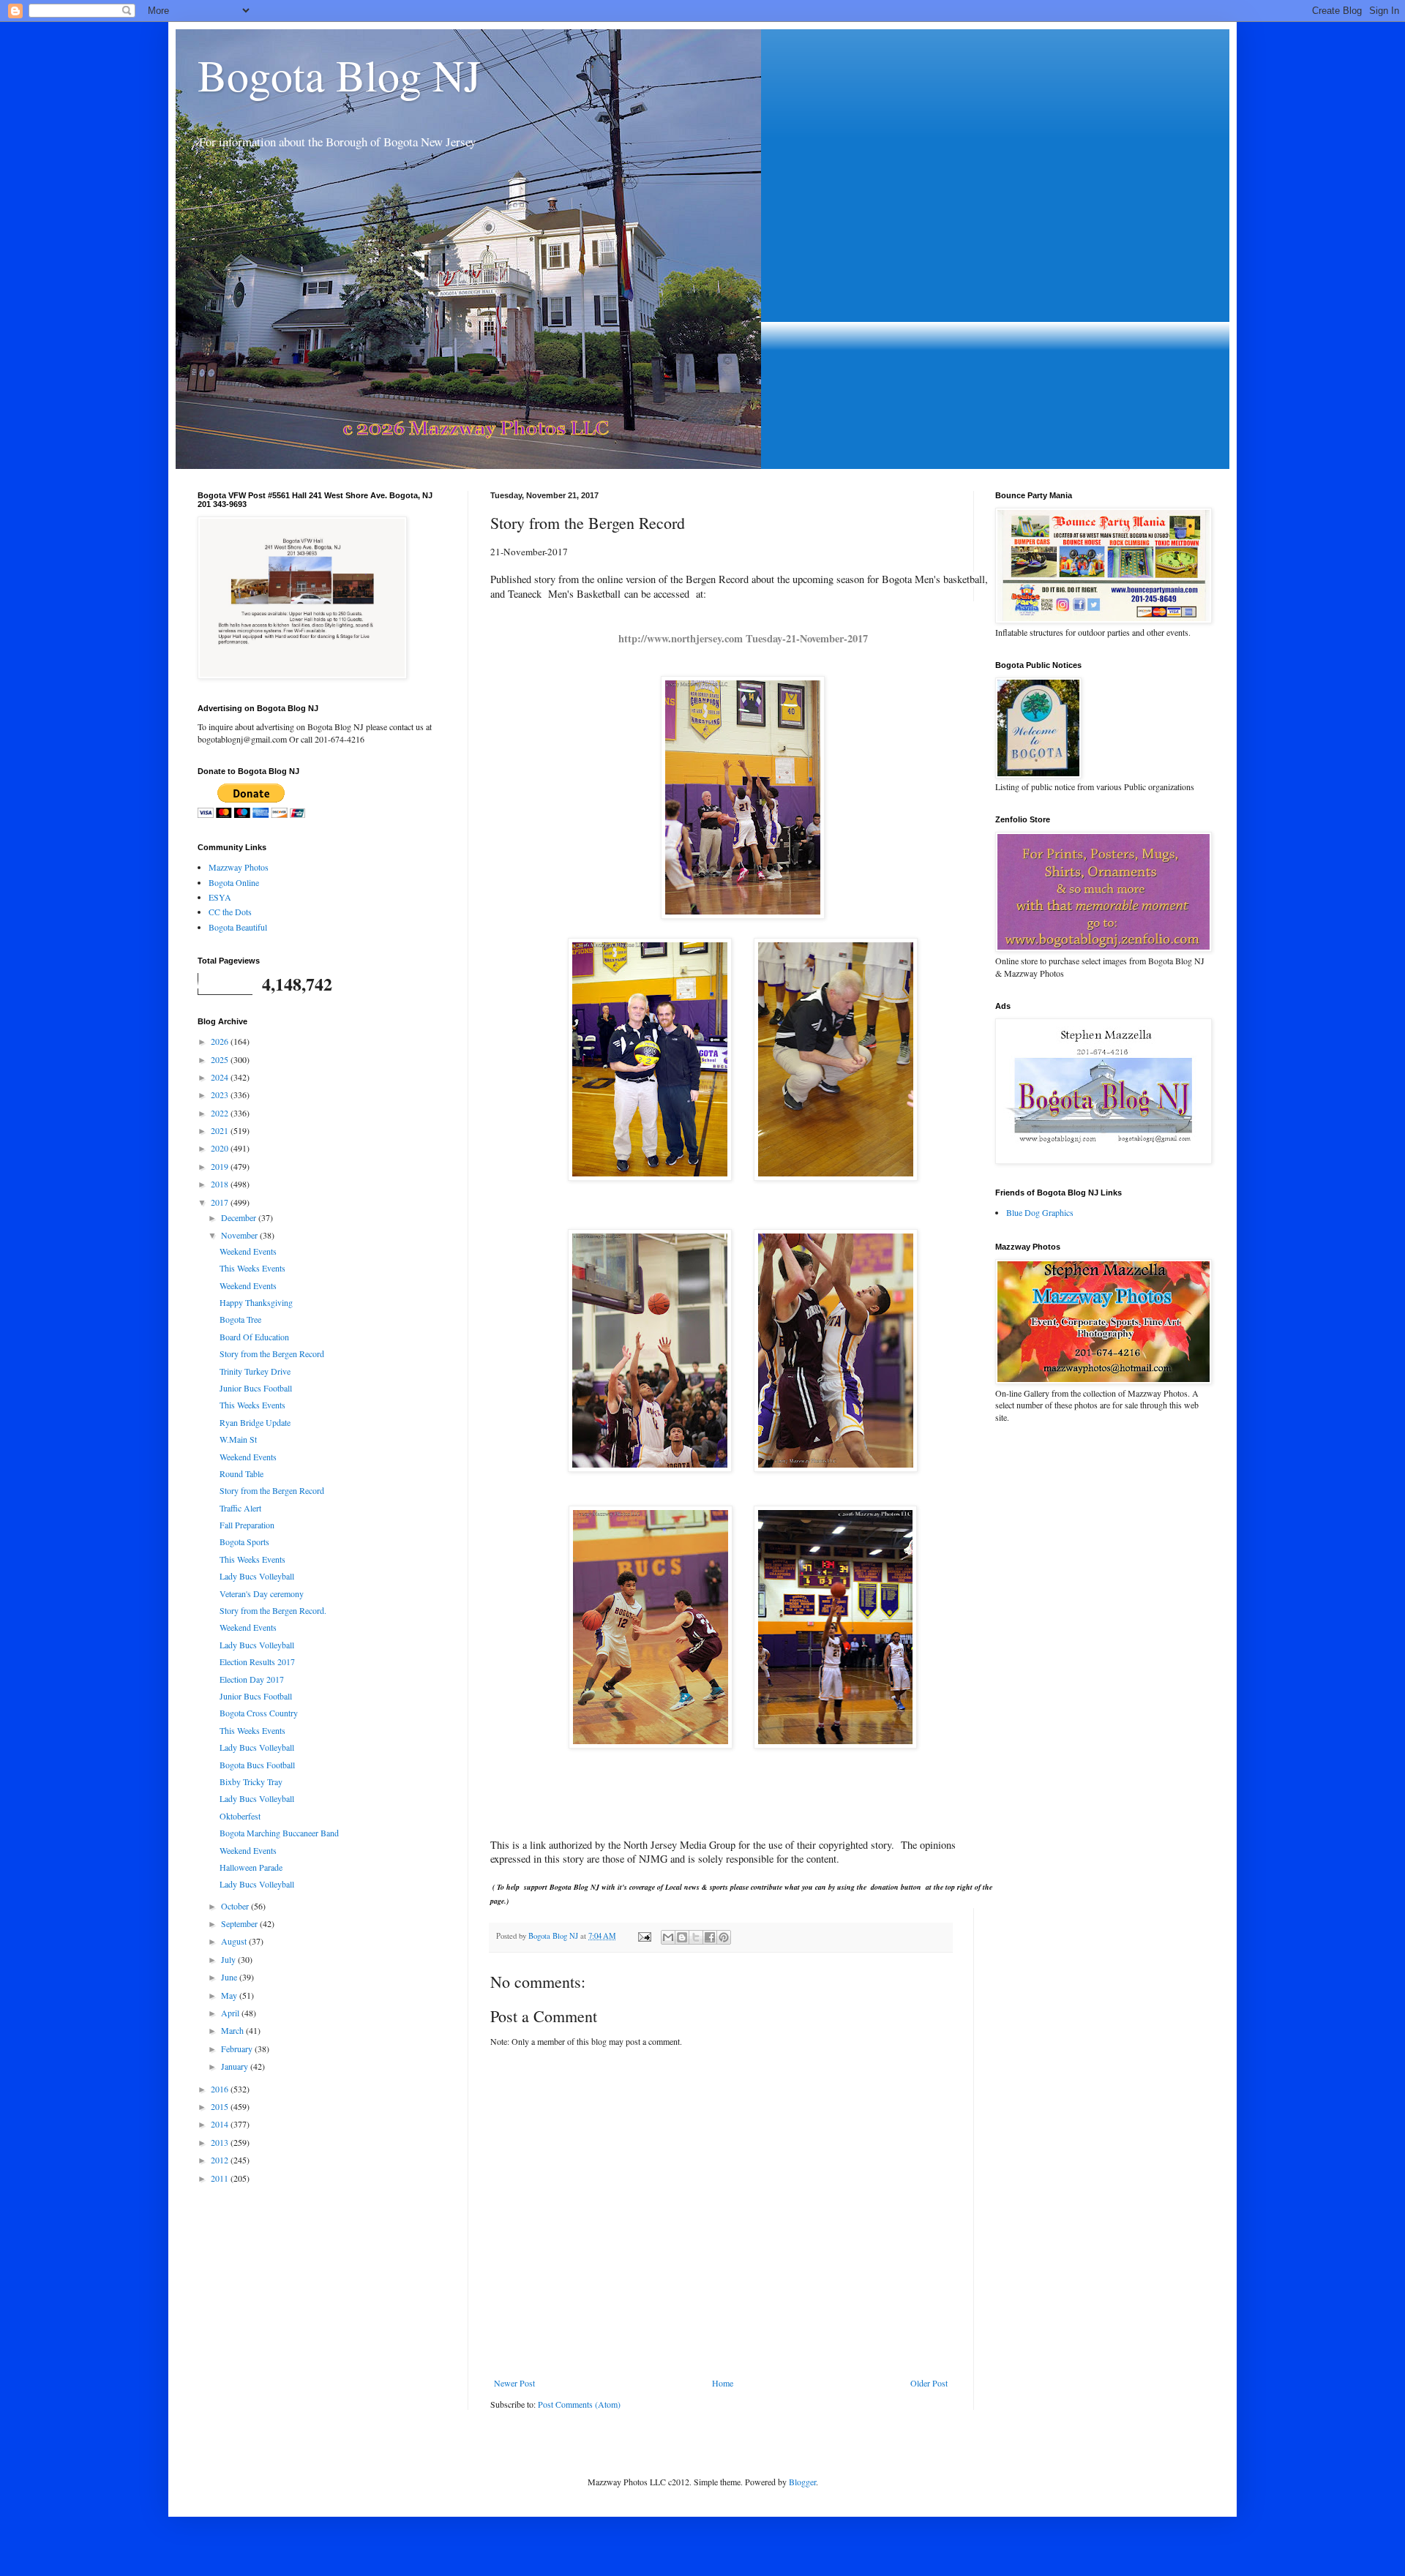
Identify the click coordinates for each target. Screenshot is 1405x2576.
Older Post (929, 2383)
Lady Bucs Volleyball (257, 1576)
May (230, 1995)
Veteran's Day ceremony (262, 1593)
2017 (221, 1202)
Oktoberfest (240, 1816)
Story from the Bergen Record (272, 1353)
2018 (221, 1184)
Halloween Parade (251, 1867)
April (231, 2013)
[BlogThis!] (682, 1937)
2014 (221, 2124)
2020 (221, 1148)
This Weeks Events (252, 1268)
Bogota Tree (240, 1319)
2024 (221, 1077)
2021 (221, 1130)
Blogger (802, 2482)
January (236, 2066)
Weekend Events (248, 1251)
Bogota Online (234, 882)
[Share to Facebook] (710, 1937)
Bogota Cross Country (259, 1713)
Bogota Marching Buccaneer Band (279, 1833)
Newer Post (514, 2383)
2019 (221, 1166)
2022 (221, 1113)
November (240, 1235)
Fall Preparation (247, 1525)
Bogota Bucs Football (257, 1765)
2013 (221, 2142)
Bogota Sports (244, 1542)
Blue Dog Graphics (1040, 1212)
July (229, 1959)
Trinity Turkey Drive (255, 1371)
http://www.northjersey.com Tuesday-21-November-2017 (743, 638)
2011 (221, 2178)
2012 (221, 2160)
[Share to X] (696, 1937)
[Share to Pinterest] (724, 1937)
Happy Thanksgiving (256, 1302)
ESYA (220, 897)
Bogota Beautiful (238, 927)
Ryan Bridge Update (255, 1422)
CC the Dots (230, 912)
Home (723, 2383)
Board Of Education (254, 1337)
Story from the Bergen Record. (273, 1610)
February (238, 2049)
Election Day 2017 (252, 1679)
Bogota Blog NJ (339, 75)
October (236, 1906)
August (235, 1941)
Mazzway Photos (239, 867)
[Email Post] (644, 1936)
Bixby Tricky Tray (251, 1781)
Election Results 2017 (257, 1661)
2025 (221, 1059)
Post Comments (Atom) (579, 2404)
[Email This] (668, 1937)
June (230, 1977)
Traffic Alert (240, 1508)
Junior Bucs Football (256, 1388)
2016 (221, 2089)
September (240, 1923)
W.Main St (238, 1439)
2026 (221, 1041)
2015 (221, 2106)
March (233, 2030)
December (240, 1217)
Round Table (241, 1473)
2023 (221, 1094)
